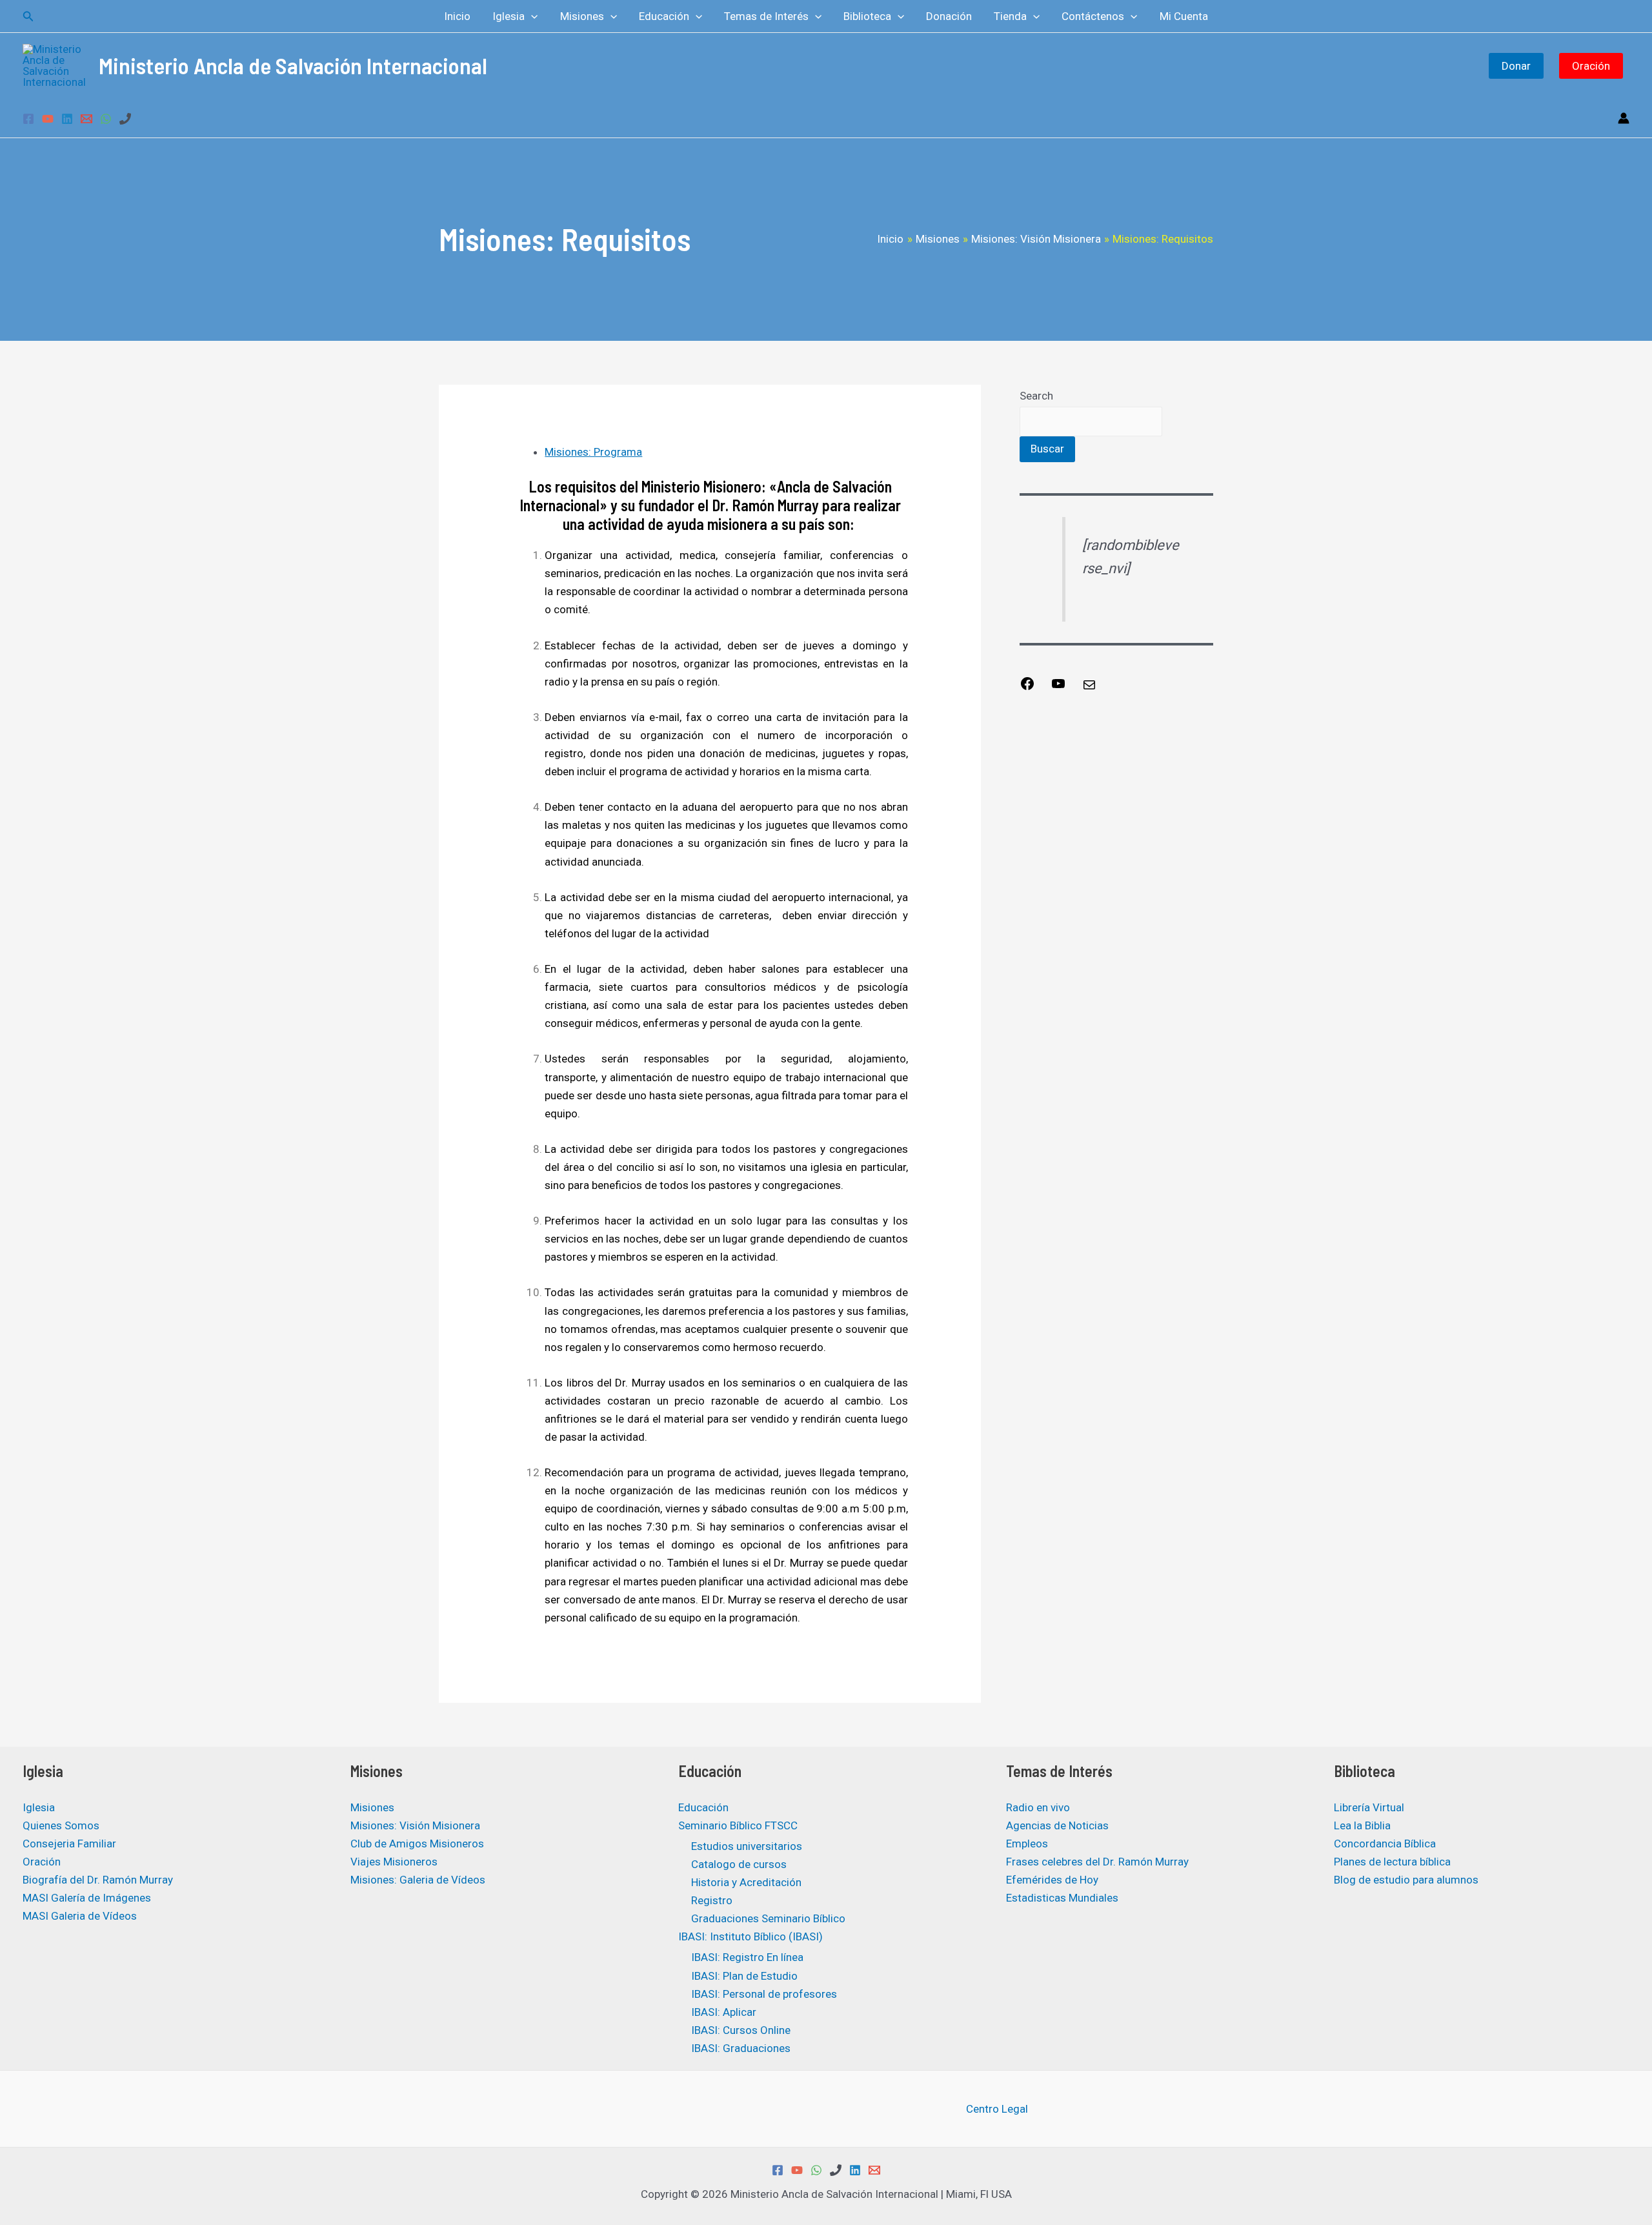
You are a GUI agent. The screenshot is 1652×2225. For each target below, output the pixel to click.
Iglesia (39, 1807)
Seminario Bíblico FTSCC (738, 1825)
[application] (531, 16)
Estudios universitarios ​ (748, 1846)
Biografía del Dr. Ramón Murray (98, 1880)
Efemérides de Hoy (1052, 1880)
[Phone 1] (125, 119)
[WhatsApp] (106, 119)
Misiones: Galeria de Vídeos (418, 1880)
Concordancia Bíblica (1385, 1844)
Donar (1516, 66)
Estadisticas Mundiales (1062, 1898)
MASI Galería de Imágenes (87, 1898)
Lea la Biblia (1362, 1825)
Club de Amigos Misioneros (417, 1844)
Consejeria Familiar (69, 1844)
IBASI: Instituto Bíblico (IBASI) (750, 1936)
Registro (712, 1900)
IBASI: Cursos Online (741, 2030)
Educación (703, 1807)
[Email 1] (86, 119)
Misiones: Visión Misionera (415, 1825)
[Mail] (1089, 689)
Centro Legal (997, 2109)
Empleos (1027, 1844)
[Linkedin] (67, 119)
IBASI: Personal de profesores (764, 1994)
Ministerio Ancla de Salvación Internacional (293, 65)
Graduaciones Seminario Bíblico (768, 1918)
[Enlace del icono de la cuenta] (1624, 118)
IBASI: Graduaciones (741, 2048)
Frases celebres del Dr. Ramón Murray (1097, 1862)
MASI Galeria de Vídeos (80, 1916)
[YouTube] (48, 119)
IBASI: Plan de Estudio (744, 1976)
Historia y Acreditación (746, 1882)
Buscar (1047, 449)
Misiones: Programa (593, 452)
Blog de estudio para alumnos (1406, 1880)
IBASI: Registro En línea (747, 1957)
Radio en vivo (1038, 1807)
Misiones (372, 1807)
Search (1036, 396)
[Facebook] (28, 119)
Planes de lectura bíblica (1392, 1862)
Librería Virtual (1369, 1807)
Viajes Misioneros (394, 1862)
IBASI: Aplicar (724, 2012)
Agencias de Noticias (1057, 1825)
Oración (1591, 66)
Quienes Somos (61, 1825)
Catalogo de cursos (739, 1864)
